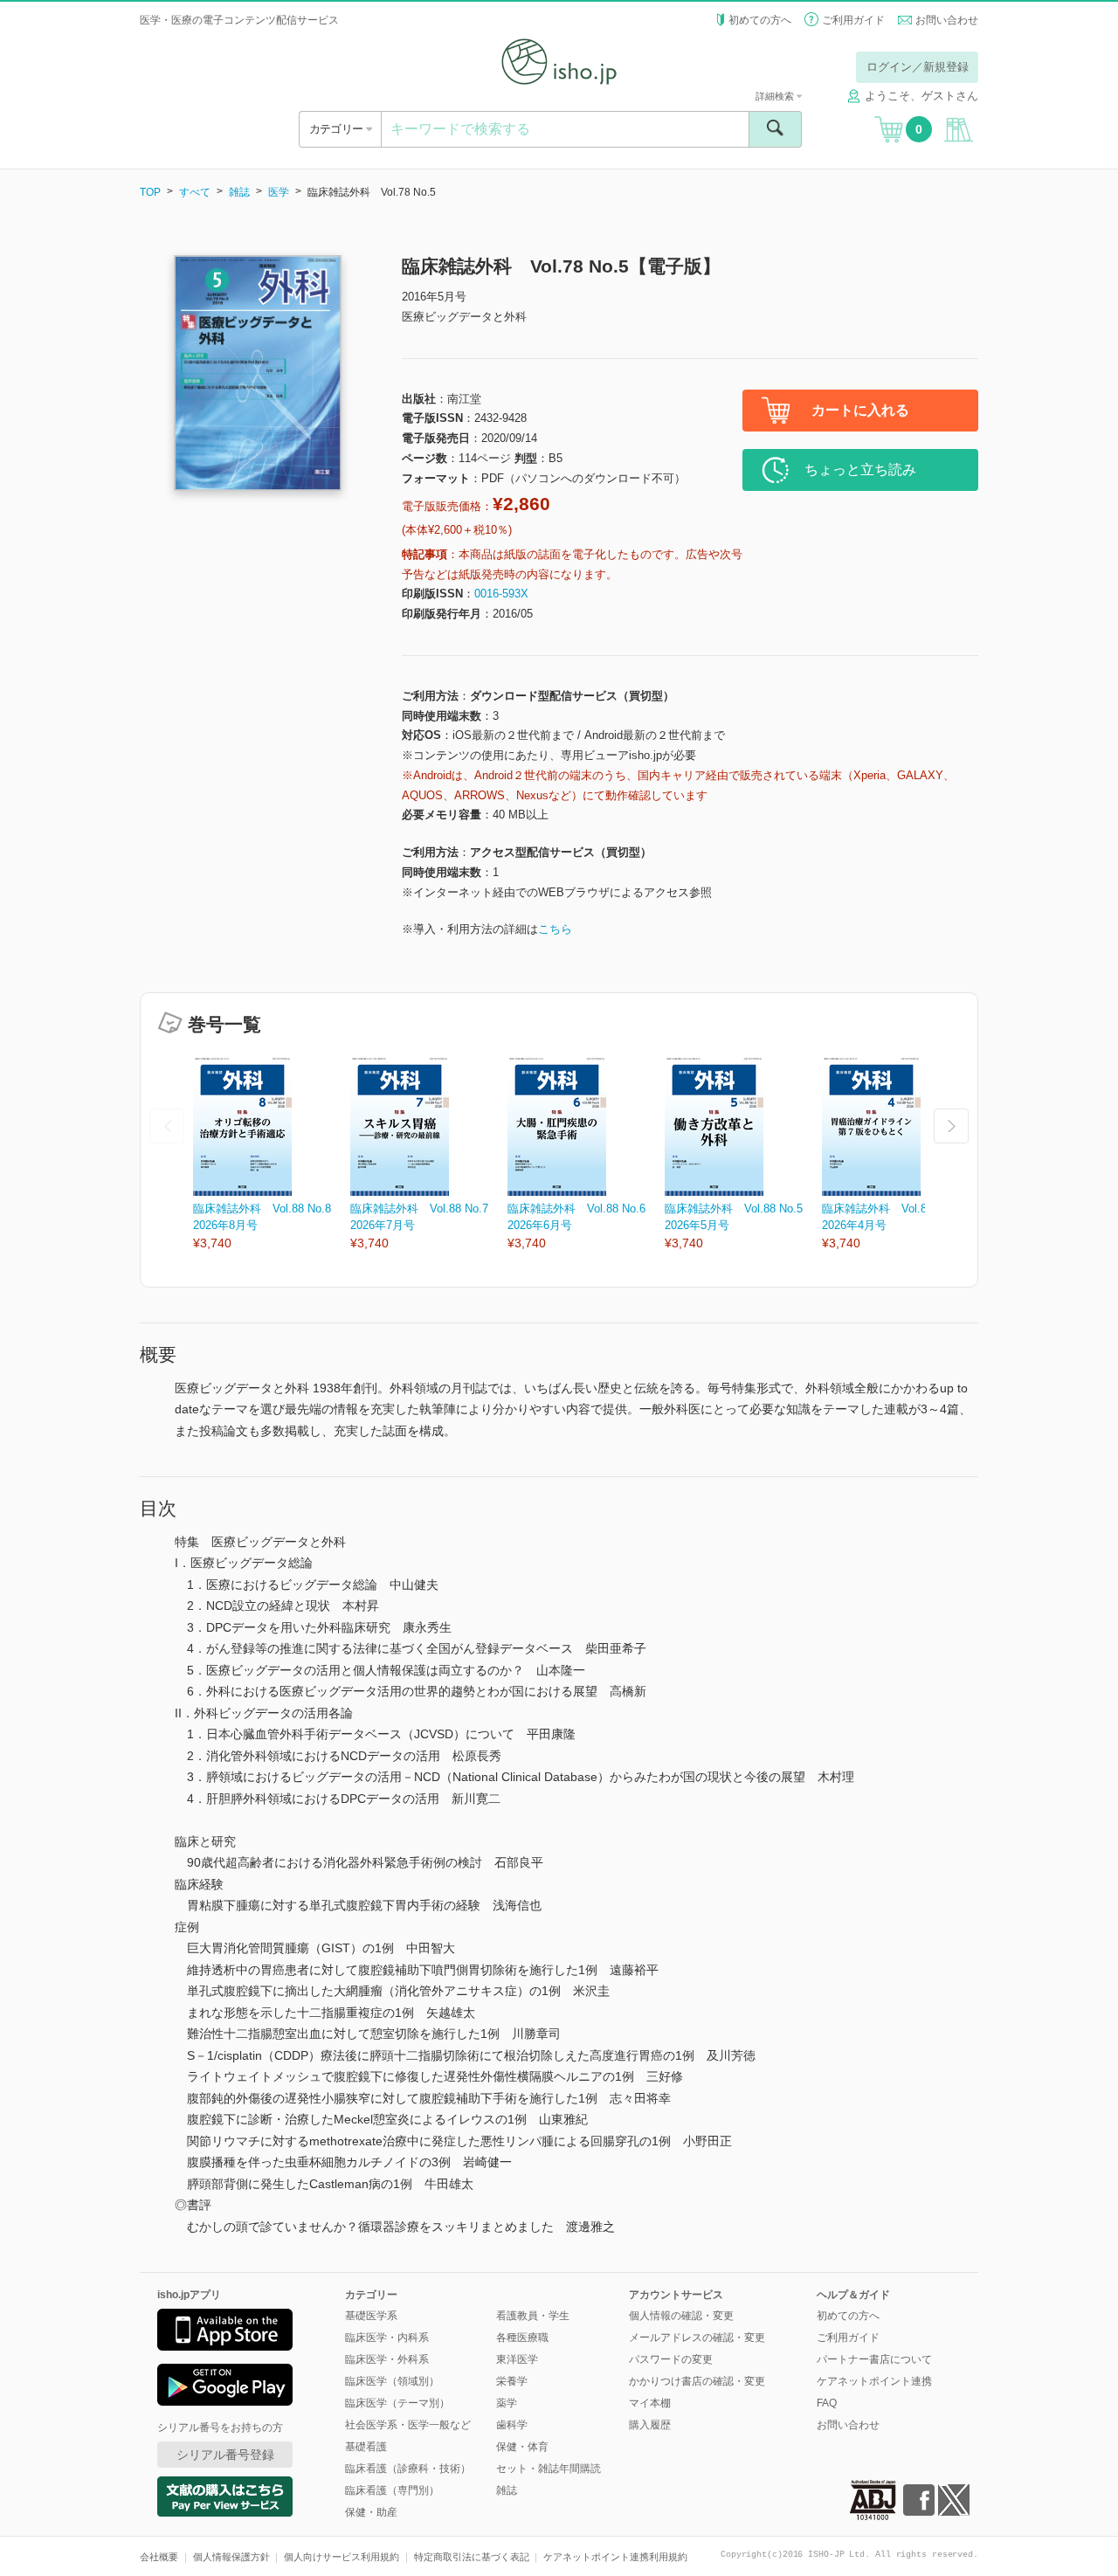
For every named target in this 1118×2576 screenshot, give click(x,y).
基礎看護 (366, 2447)
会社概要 (159, 2557)
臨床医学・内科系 (387, 2338)
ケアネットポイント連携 (874, 2381)
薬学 (507, 2403)
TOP (150, 192)
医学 (279, 192)
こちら (555, 929)
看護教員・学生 (533, 2316)
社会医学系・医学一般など (408, 2425)
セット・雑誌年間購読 (549, 2469)
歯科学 (512, 2425)
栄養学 (512, 2381)
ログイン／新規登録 (918, 67)
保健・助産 (371, 2512)
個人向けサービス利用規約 (342, 2557)
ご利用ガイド (853, 20)
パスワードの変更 (671, 2359)
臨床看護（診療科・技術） (408, 2469)
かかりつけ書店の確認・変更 (697, 2381)
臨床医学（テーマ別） (397, 2403)
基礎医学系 (371, 2316)
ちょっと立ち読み (860, 470)
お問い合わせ (947, 20)
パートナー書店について (874, 2359)
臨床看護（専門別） (392, 2490)
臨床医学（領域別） (392, 2381)
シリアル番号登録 (225, 2455)
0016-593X (501, 594)
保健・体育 (522, 2447)
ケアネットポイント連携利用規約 (615, 2557)
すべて (195, 192)
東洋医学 (517, 2359)
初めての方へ (760, 20)
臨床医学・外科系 (387, 2359)
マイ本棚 (650, 2403)
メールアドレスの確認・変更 (697, 2338)
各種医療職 (522, 2338)
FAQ (827, 2403)
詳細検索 (776, 96)
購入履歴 (650, 2425)
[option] (272, 1154)
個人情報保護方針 (231, 2557)
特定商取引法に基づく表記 (472, 2557)
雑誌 (239, 192)
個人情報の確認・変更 (681, 2316)
